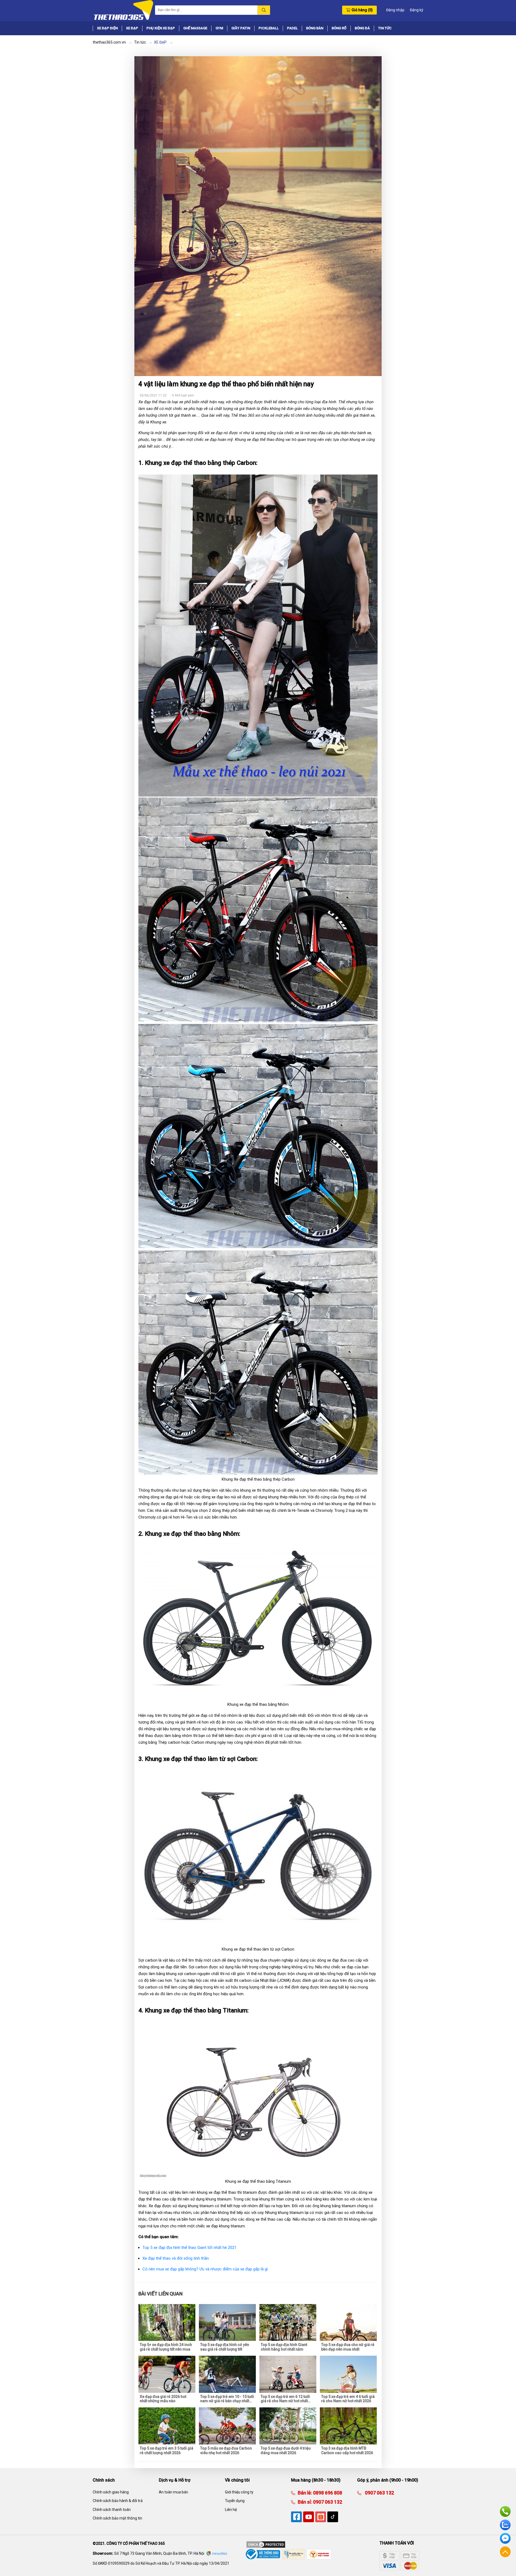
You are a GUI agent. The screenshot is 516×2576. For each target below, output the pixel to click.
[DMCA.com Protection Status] (266, 2544)
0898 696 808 (327, 2493)
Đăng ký (417, 10)
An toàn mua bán (173, 2492)
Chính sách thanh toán (112, 2510)
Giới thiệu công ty (239, 2492)
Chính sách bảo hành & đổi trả (118, 2501)
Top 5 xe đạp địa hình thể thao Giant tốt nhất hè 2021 (189, 2248)
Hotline (505, 2511)
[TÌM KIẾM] (264, 10)
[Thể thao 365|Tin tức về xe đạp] (123, 10)
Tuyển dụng (235, 2501)
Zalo (505, 2525)
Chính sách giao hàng (111, 2492)
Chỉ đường (219, 2554)
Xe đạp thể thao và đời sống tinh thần (176, 2258)
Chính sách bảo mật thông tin (117, 2518)
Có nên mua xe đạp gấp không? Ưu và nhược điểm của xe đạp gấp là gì (205, 2269)
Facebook (505, 2538)
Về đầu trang (505, 2552)
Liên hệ (231, 2510)
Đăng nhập (395, 10)
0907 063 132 (327, 2502)
